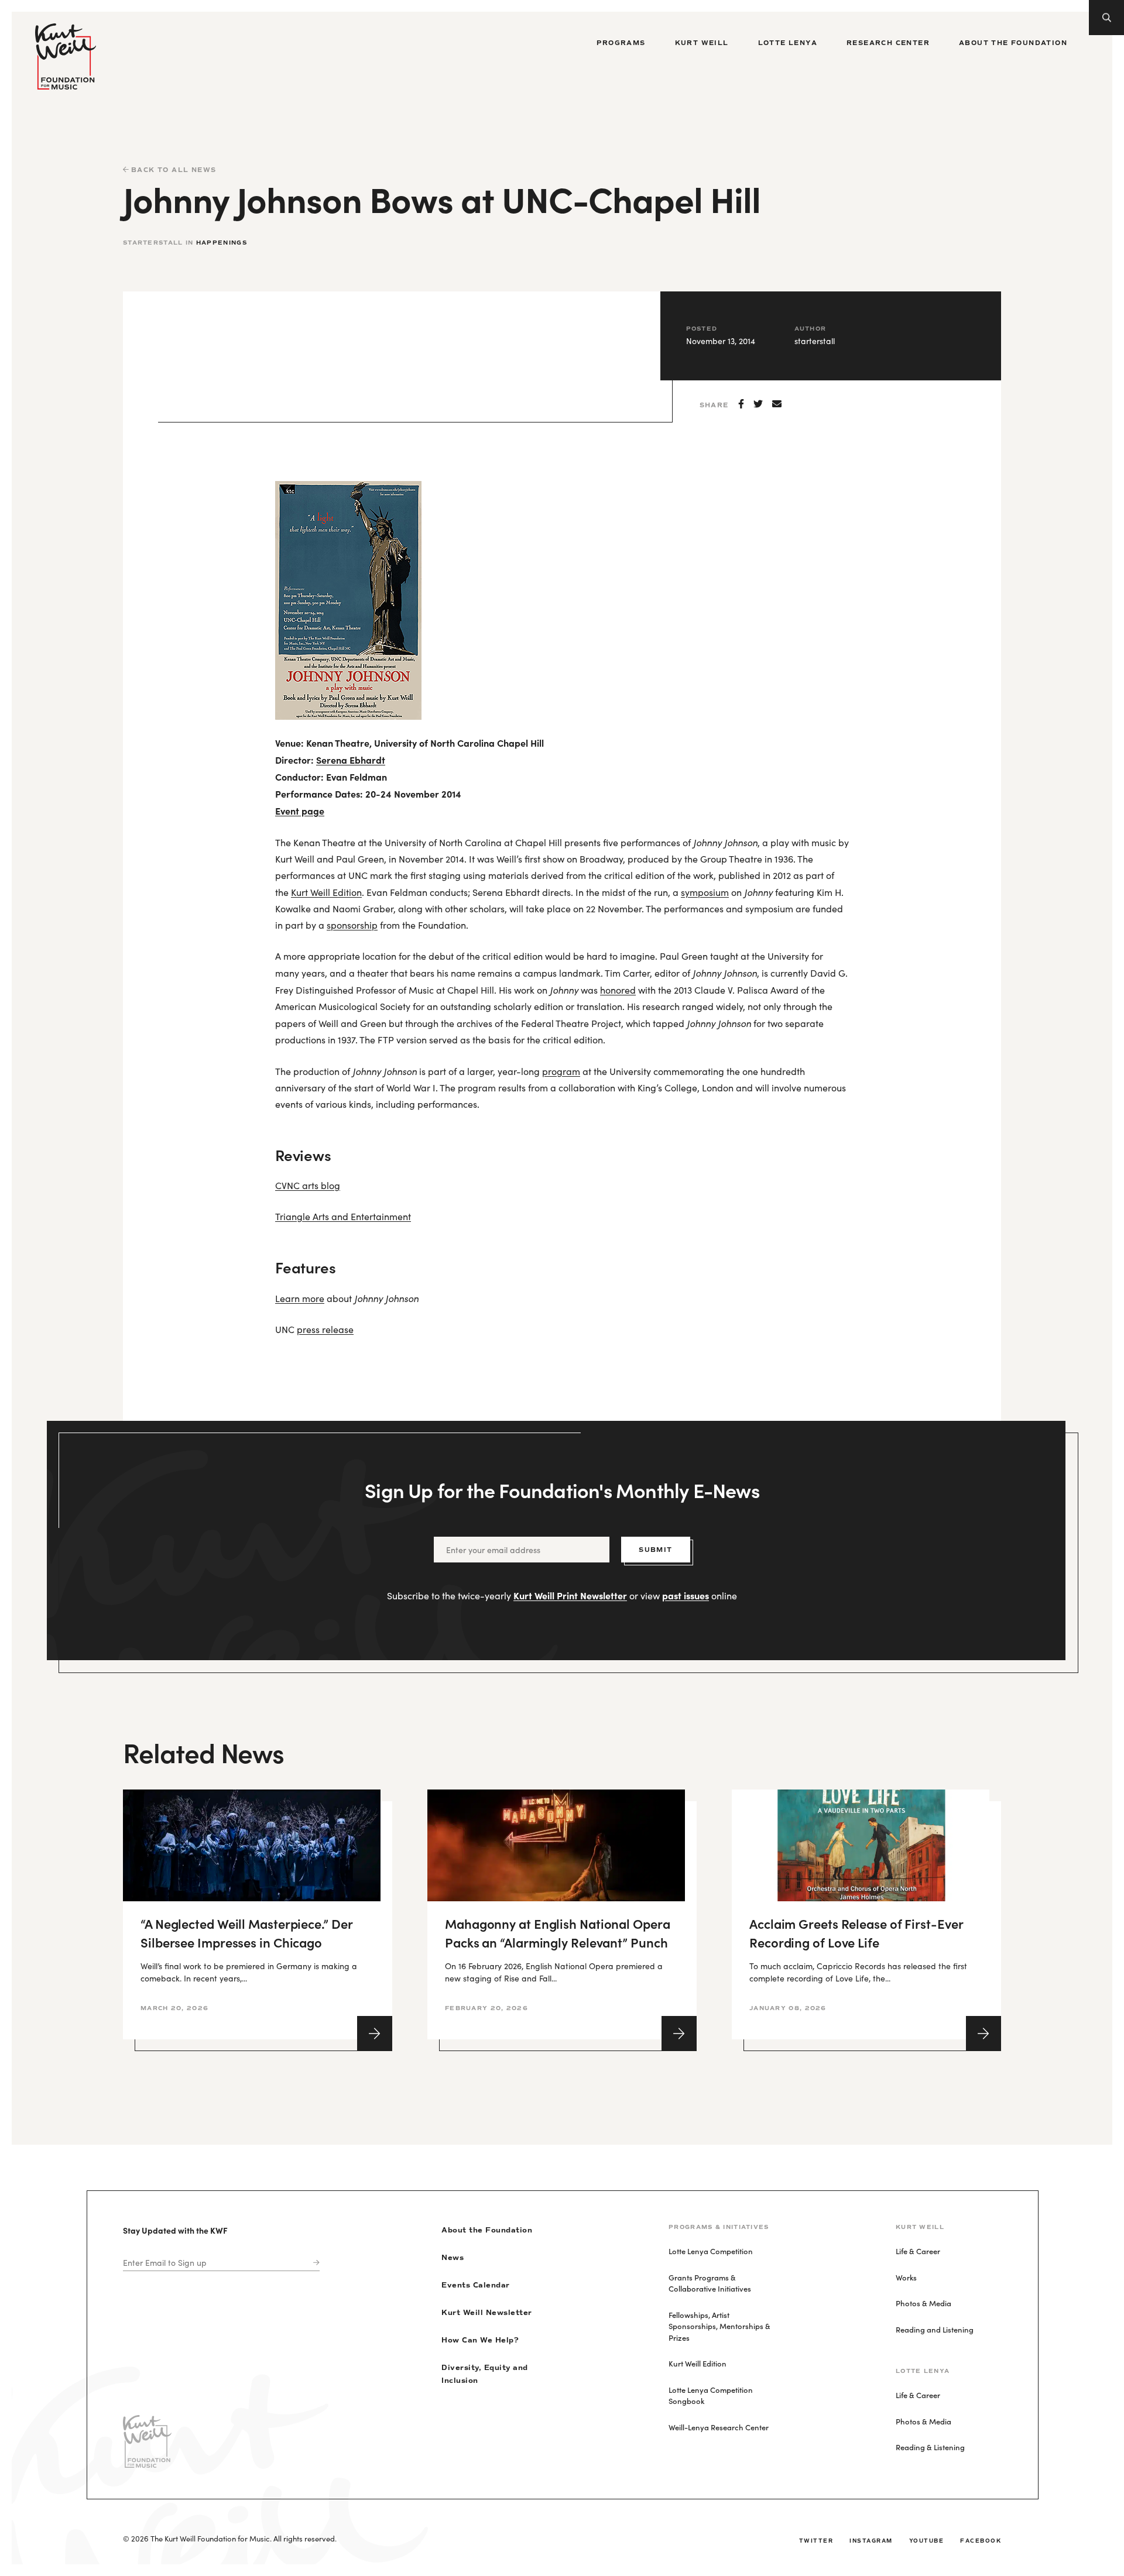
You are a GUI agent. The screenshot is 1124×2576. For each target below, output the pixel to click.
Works (906, 2277)
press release (325, 1329)
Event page (300, 810)
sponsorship (352, 925)
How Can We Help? (480, 2340)
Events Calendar (476, 2285)
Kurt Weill (702, 43)
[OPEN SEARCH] (1106, 18)
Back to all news (172, 170)
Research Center (888, 43)
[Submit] (314, 2263)
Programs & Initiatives (719, 2227)
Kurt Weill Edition (326, 892)
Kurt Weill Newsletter (487, 2313)
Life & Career (918, 2251)
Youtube (927, 2541)
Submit (655, 1550)
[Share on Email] (777, 404)
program (561, 1071)
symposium (705, 892)
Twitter (816, 2541)
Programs (621, 43)
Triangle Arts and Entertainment (343, 1216)
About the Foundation (1013, 43)
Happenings (222, 243)
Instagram (871, 2541)
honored (618, 990)
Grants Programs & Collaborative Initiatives (710, 2283)
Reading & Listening (930, 2447)
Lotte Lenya (788, 43)
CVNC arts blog (308, 1185)
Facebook (981, 2541)
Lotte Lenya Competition (711, 2251)
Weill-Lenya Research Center (719, 2427)
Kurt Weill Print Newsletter (570, 1595)
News (453, 2258)
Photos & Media (923, 2303)
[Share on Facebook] (741, 404)
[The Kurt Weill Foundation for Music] (66, 56)
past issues (686, 1595)
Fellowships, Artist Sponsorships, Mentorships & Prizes (719, 2326)
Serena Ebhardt (351, 760)
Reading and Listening (935, 2329)
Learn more (300, 1298)
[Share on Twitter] (758, 404)
